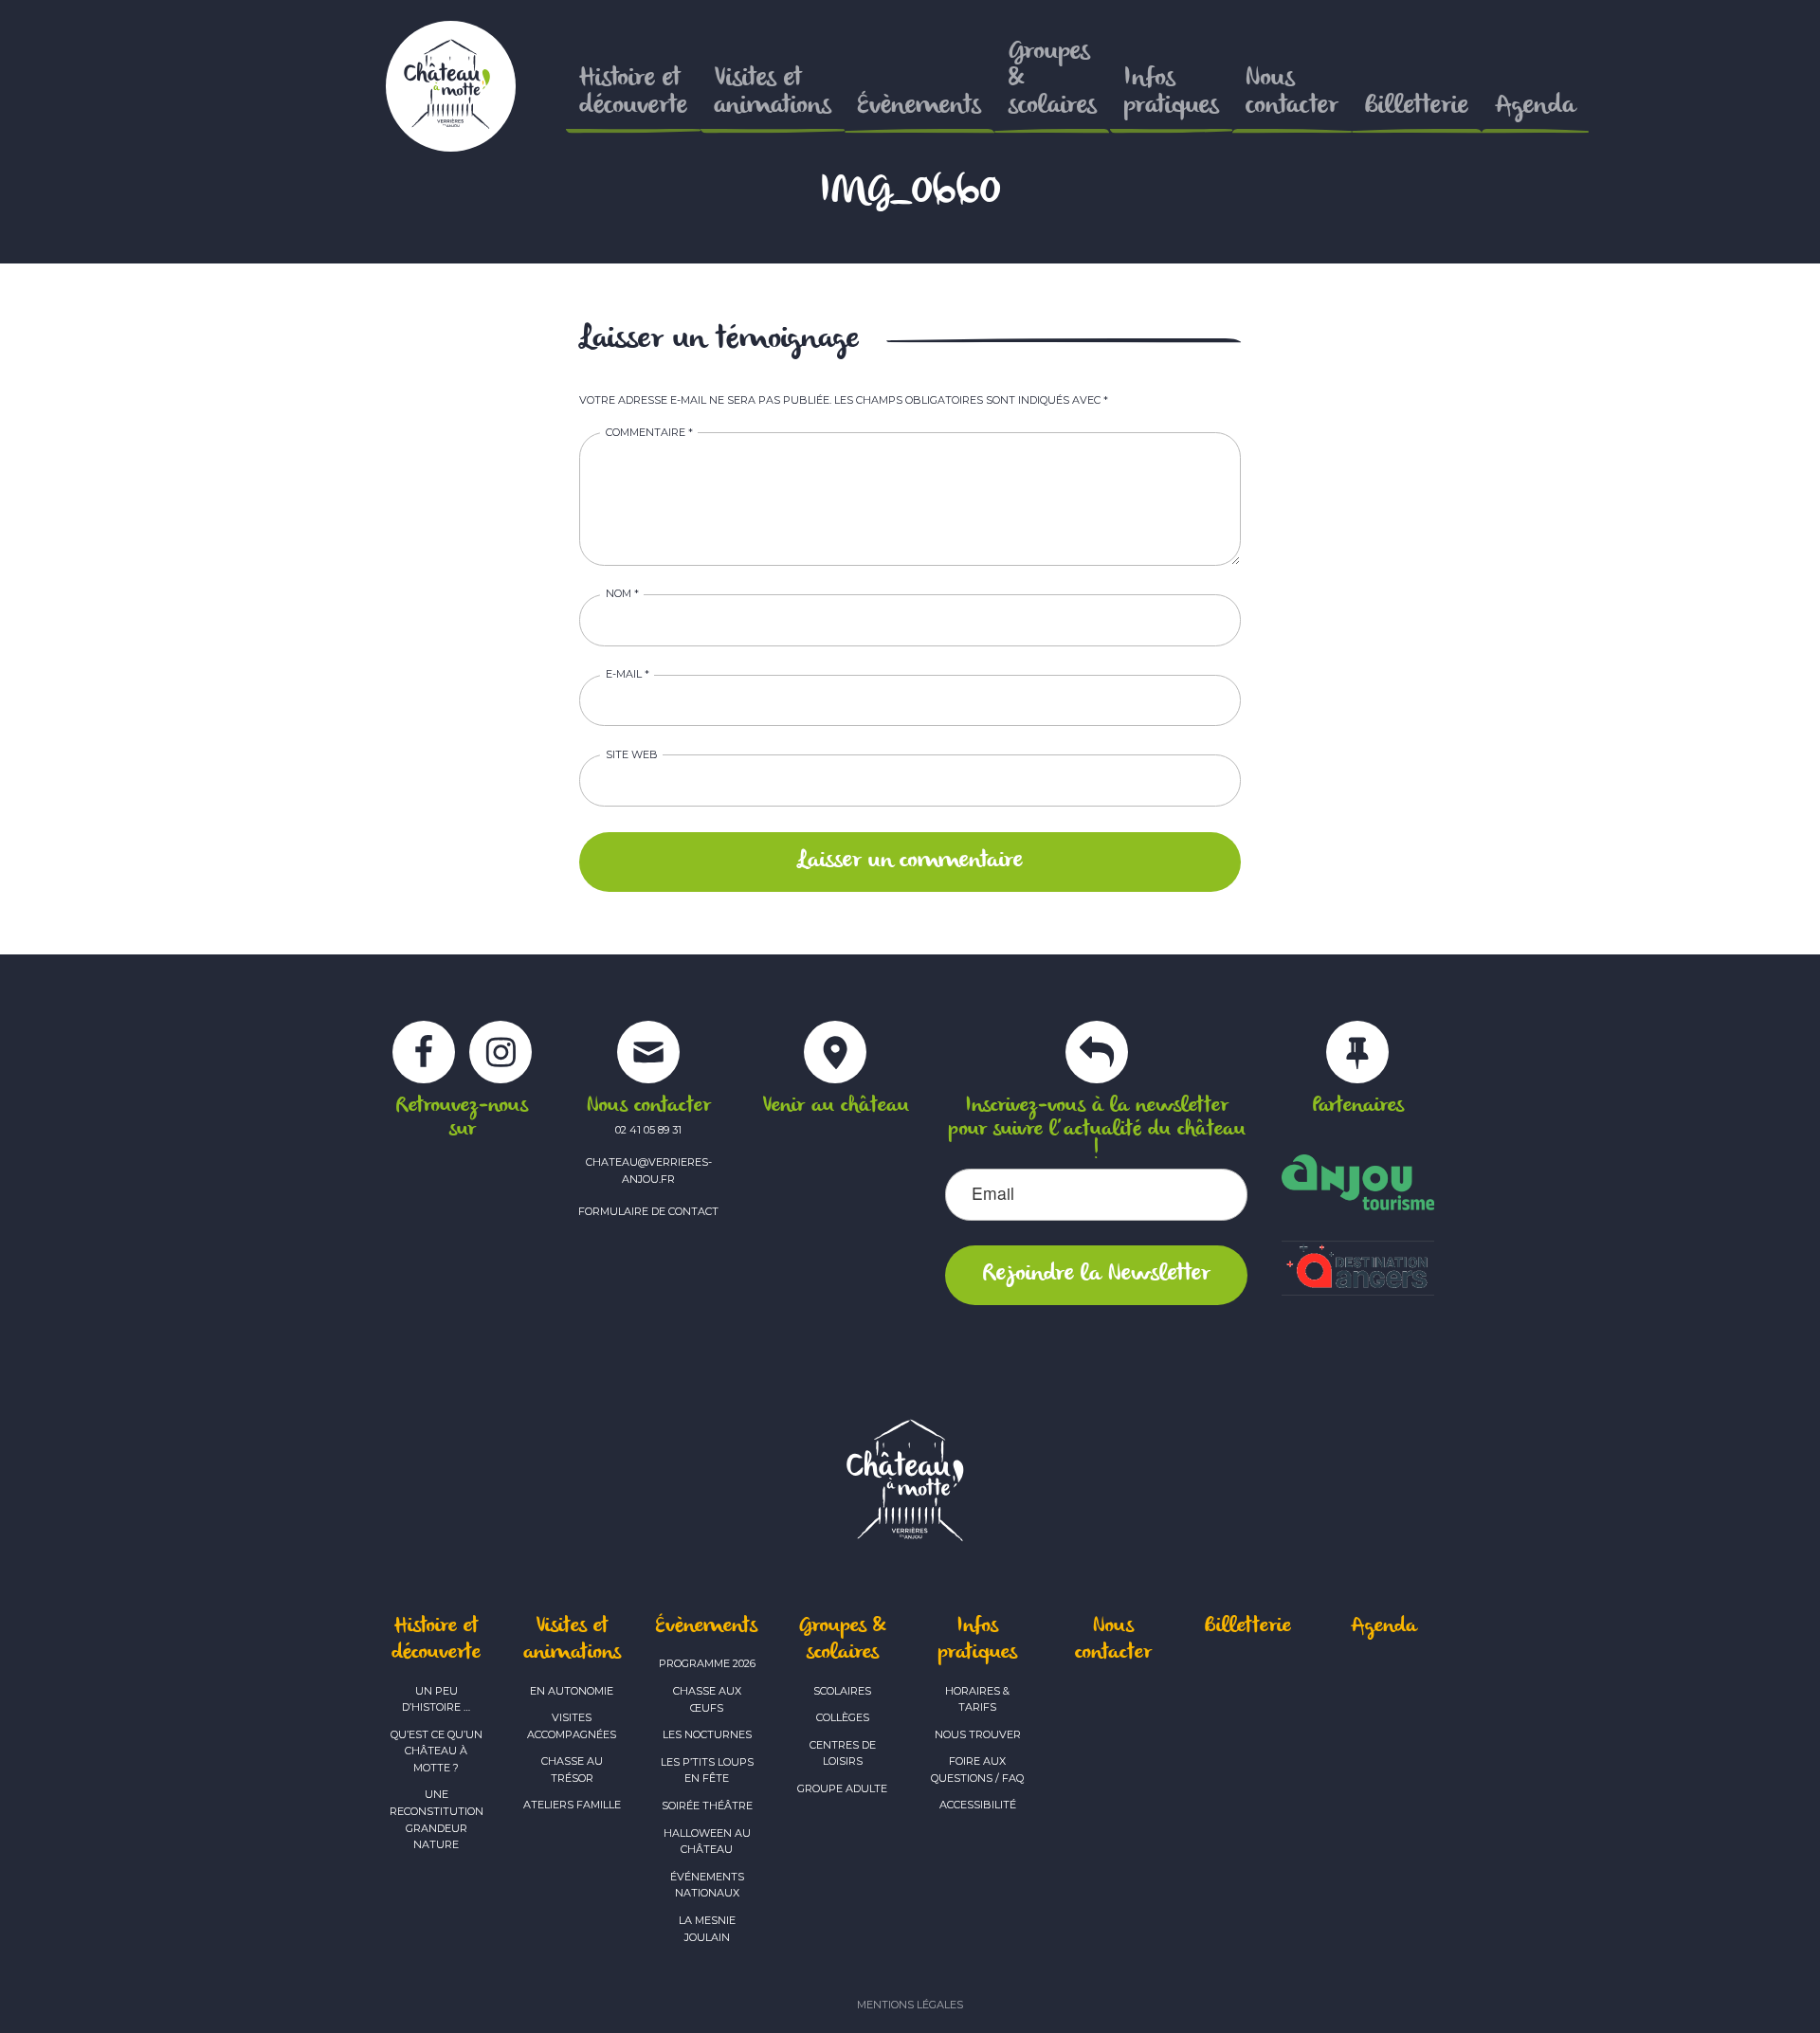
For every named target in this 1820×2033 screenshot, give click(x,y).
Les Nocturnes (707, 1734)
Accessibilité (978, 1805)
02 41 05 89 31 (648, 1130)
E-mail (628, 674)
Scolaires (842, 1691)
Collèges (843, 1717)
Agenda (1384, 1626)
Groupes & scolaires (842, 1640)
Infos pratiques (977, 1640)
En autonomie (572, 1691)
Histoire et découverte (436, 1640)
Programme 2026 (707, 1663)
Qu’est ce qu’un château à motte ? (437, 1751)
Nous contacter (1113, 1640)
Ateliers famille (572, 1805)
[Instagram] (500, 1063)
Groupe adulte (842, 1788)
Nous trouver (978, 1734)
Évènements (707, 1626)
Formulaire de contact (648, 1211)
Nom (622, 593)
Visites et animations (572, 1640)
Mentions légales (910, 2005)
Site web (632, 754)
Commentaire (649, 432)
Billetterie (1248, 1626)
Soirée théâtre (707, 1806)
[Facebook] (424, 1063)
